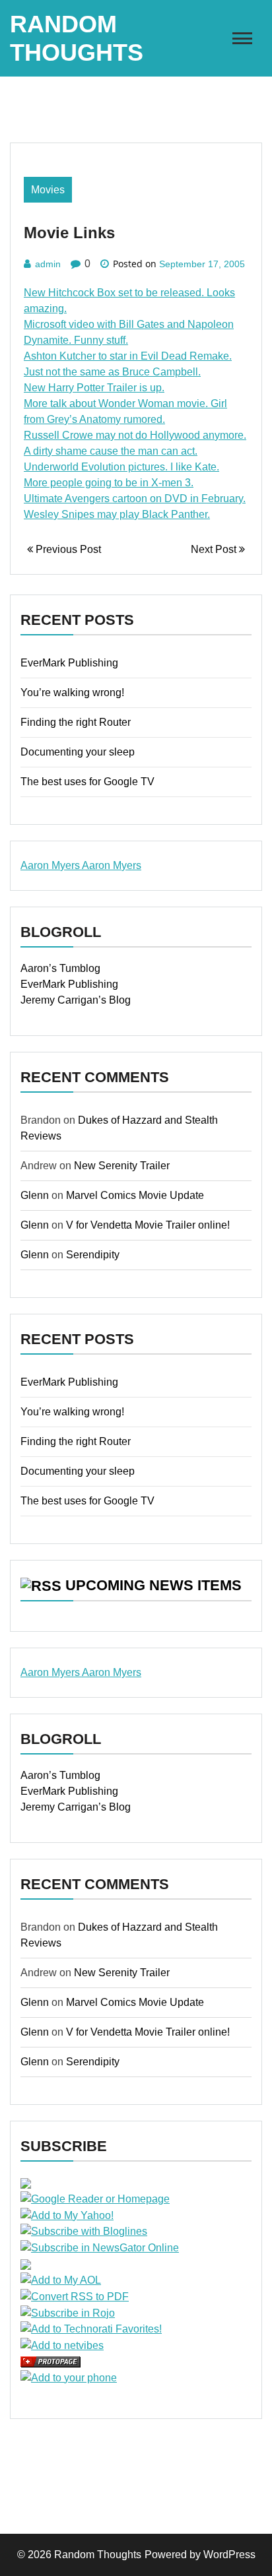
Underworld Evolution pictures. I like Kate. (121, 467)
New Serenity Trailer (122, 1166)
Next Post (215, 549)
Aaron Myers (51, 865)
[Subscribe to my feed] (26, 2182)
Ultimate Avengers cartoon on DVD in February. (135, 499)
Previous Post (67, 549)
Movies (48, 190)
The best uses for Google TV (87, 782)
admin (48, 264)
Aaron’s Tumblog (60, 968)
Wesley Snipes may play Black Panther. (117, 514)
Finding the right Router (76, 722)
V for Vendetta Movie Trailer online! (148, 1225)
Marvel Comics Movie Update (135, 1195)
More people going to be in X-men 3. (109, 483)
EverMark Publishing (69, 663)
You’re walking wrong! (72, 692)
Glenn (35, 1195)
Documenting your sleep (78, 752)
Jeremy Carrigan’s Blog (76, 1000)
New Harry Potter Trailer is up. (94, 388)
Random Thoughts (98, 2555)
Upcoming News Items (153, 1585)
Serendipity (93, 1255)
